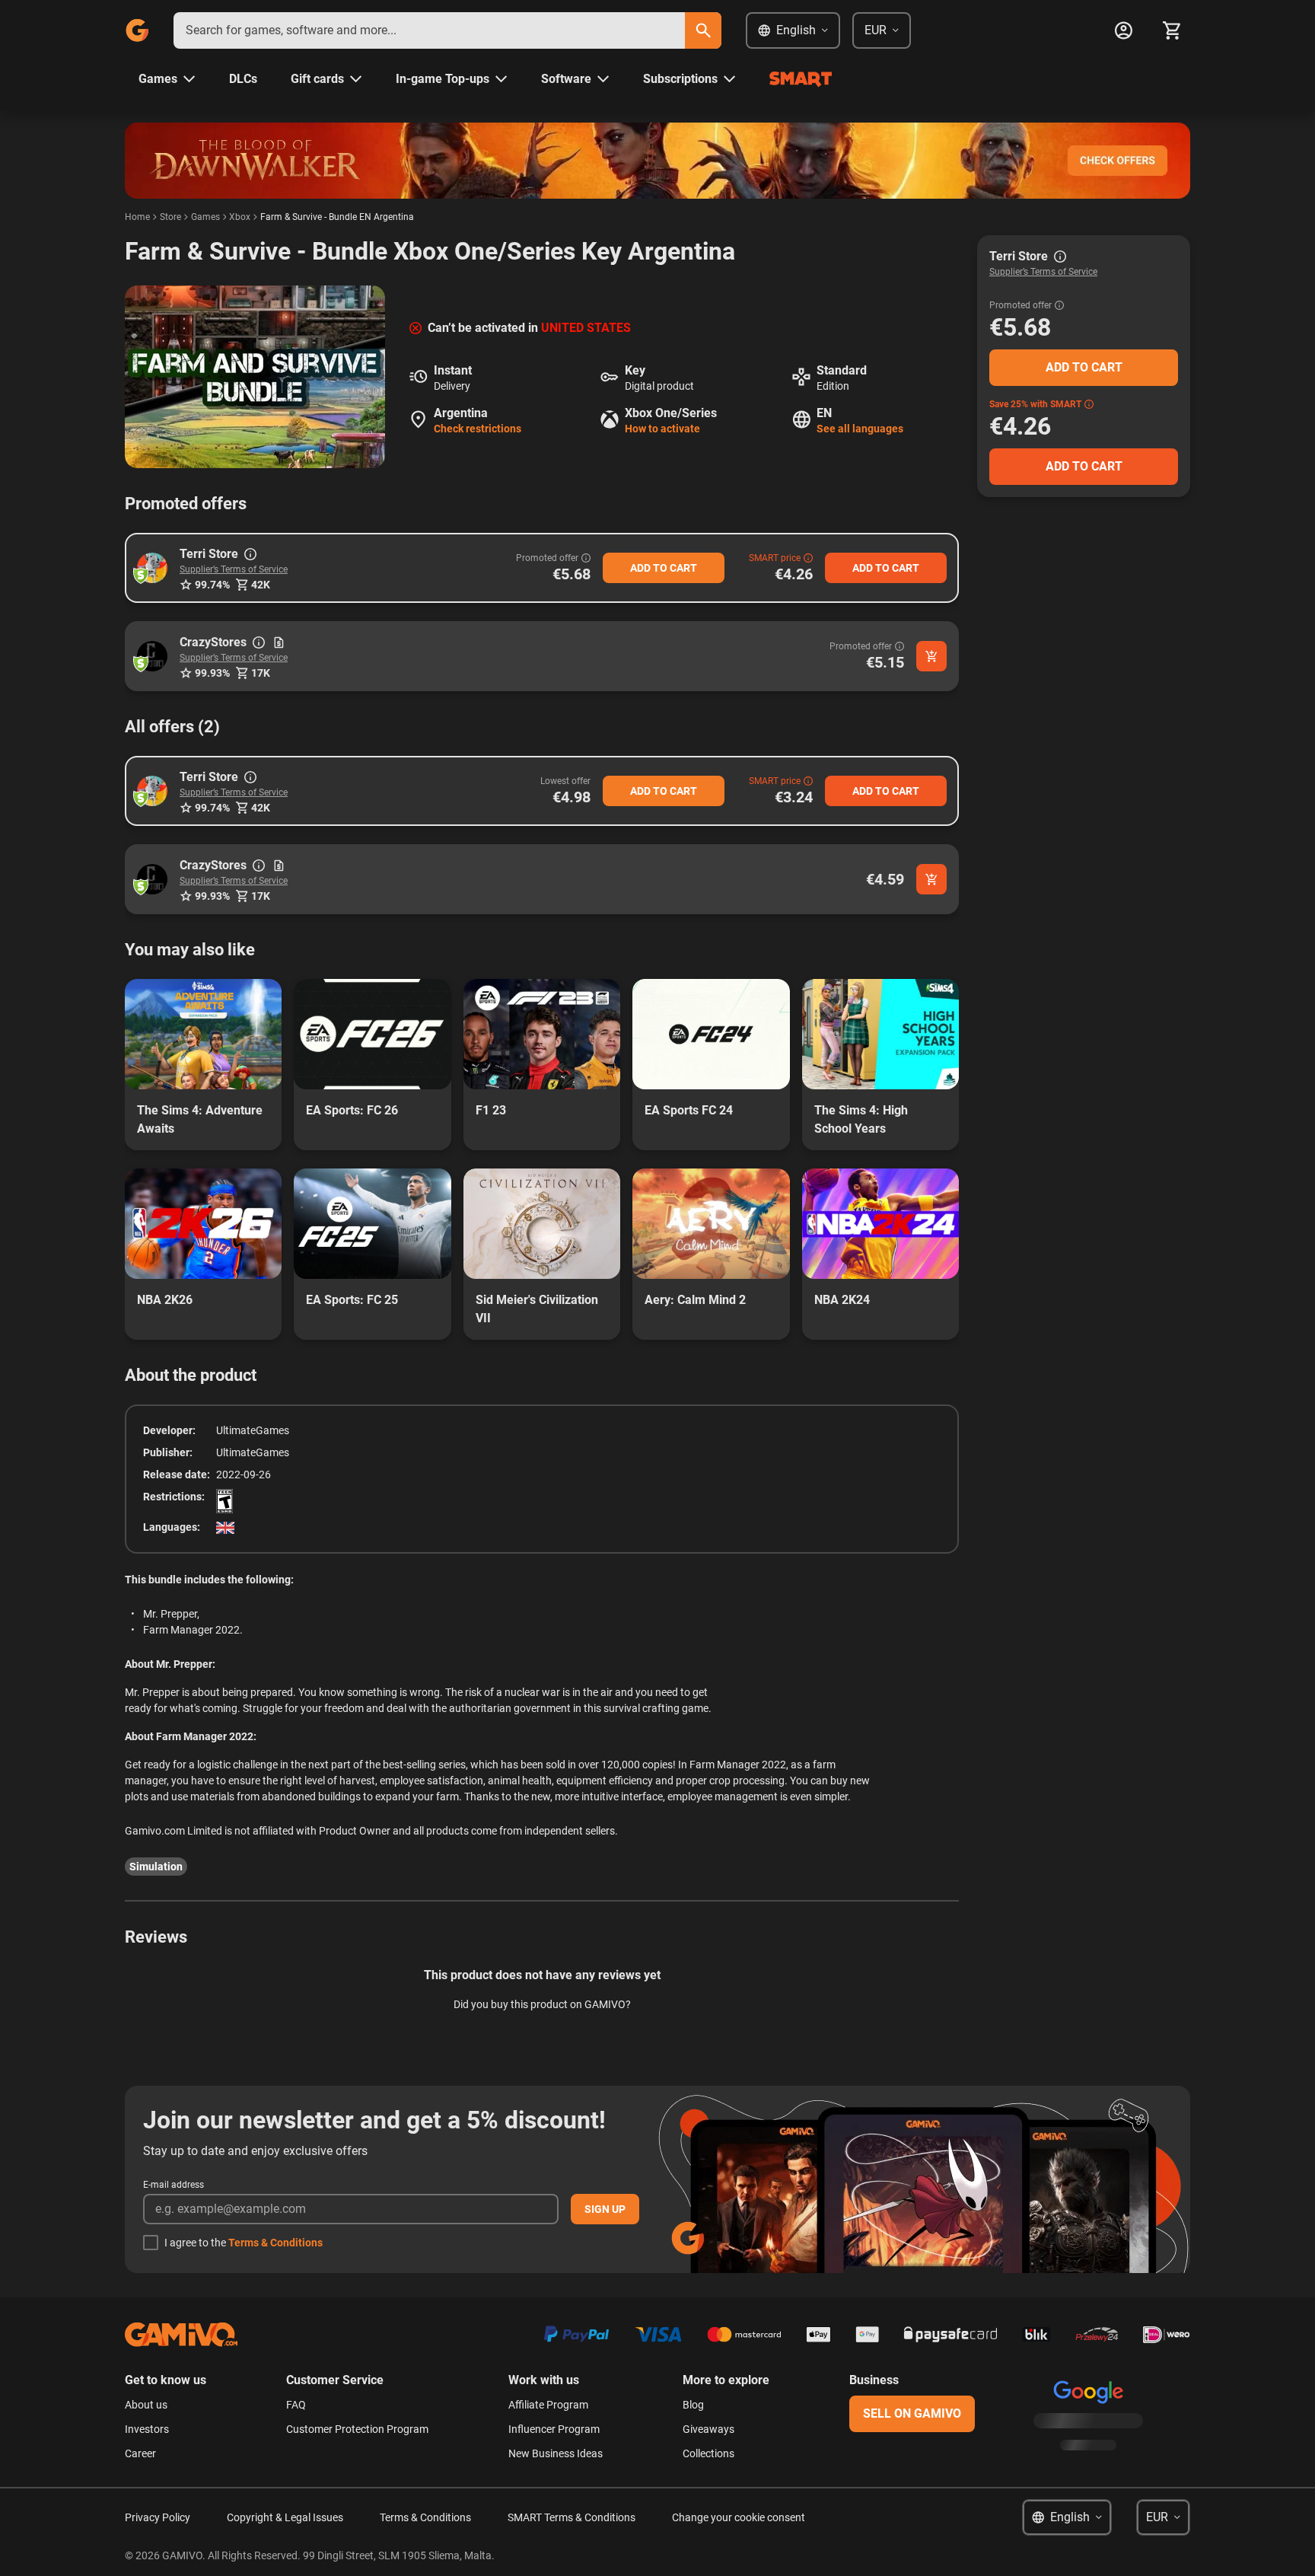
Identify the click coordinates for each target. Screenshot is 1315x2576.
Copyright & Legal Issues (285, 2517)
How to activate (662, 429)
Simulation (156, 1867)
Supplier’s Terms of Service (234, 569)
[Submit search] (703, 30)
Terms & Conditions (275, 2243)
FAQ (296, 2405)
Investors (147, 2429)
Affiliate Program (548, 2405)
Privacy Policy (158, 2517)
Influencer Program (554, 2429)
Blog (693, 2405)
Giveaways (708, 2429)
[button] (152, 568)
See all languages (860, 429)
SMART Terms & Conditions (572, 2517)
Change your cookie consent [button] (739, 2517)
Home (137, 217)
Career (140, 2453)
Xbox (240, 217)
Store (170, 217)
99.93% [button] (212, 673)
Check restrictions (478, 429)
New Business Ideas (556, 2453)
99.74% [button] (212, 585)
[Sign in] (1123, 30)
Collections (708, 2453)
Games (205, 217)
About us (146, 2405)
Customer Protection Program (357, 2429)
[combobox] (429, 30)
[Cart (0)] (1172, 30)
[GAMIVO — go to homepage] (137, 30)
